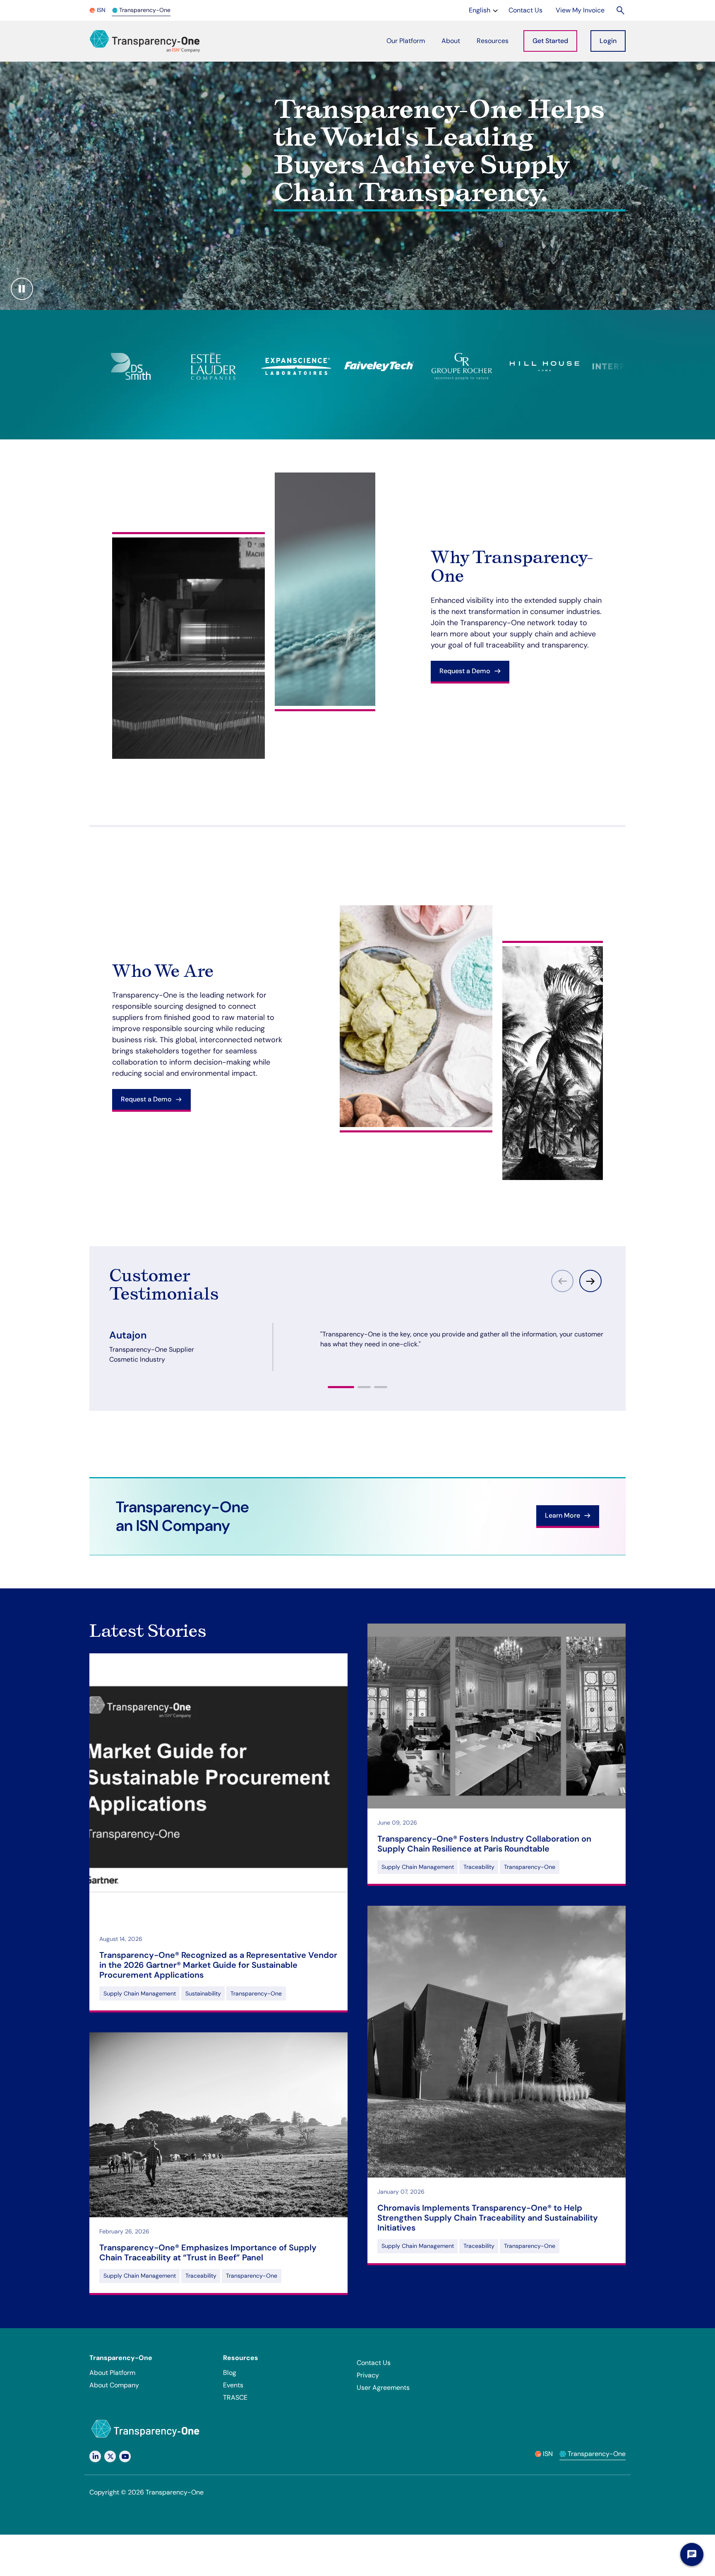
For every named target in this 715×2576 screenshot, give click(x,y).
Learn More (563, 1515)
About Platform (112, 2373)
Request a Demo (466, 671)
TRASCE (235, 2397)
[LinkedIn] (95, 2456)
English (484, 10)
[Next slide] (590, 1281)
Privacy (368, 2375)
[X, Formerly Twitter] (110, 2456)
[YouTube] (125, 2456)
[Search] (621, 10)
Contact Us (374, 2363)
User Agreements (383, 2388)
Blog (230, 2373)
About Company (114, 2385)
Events (233, 2385)
